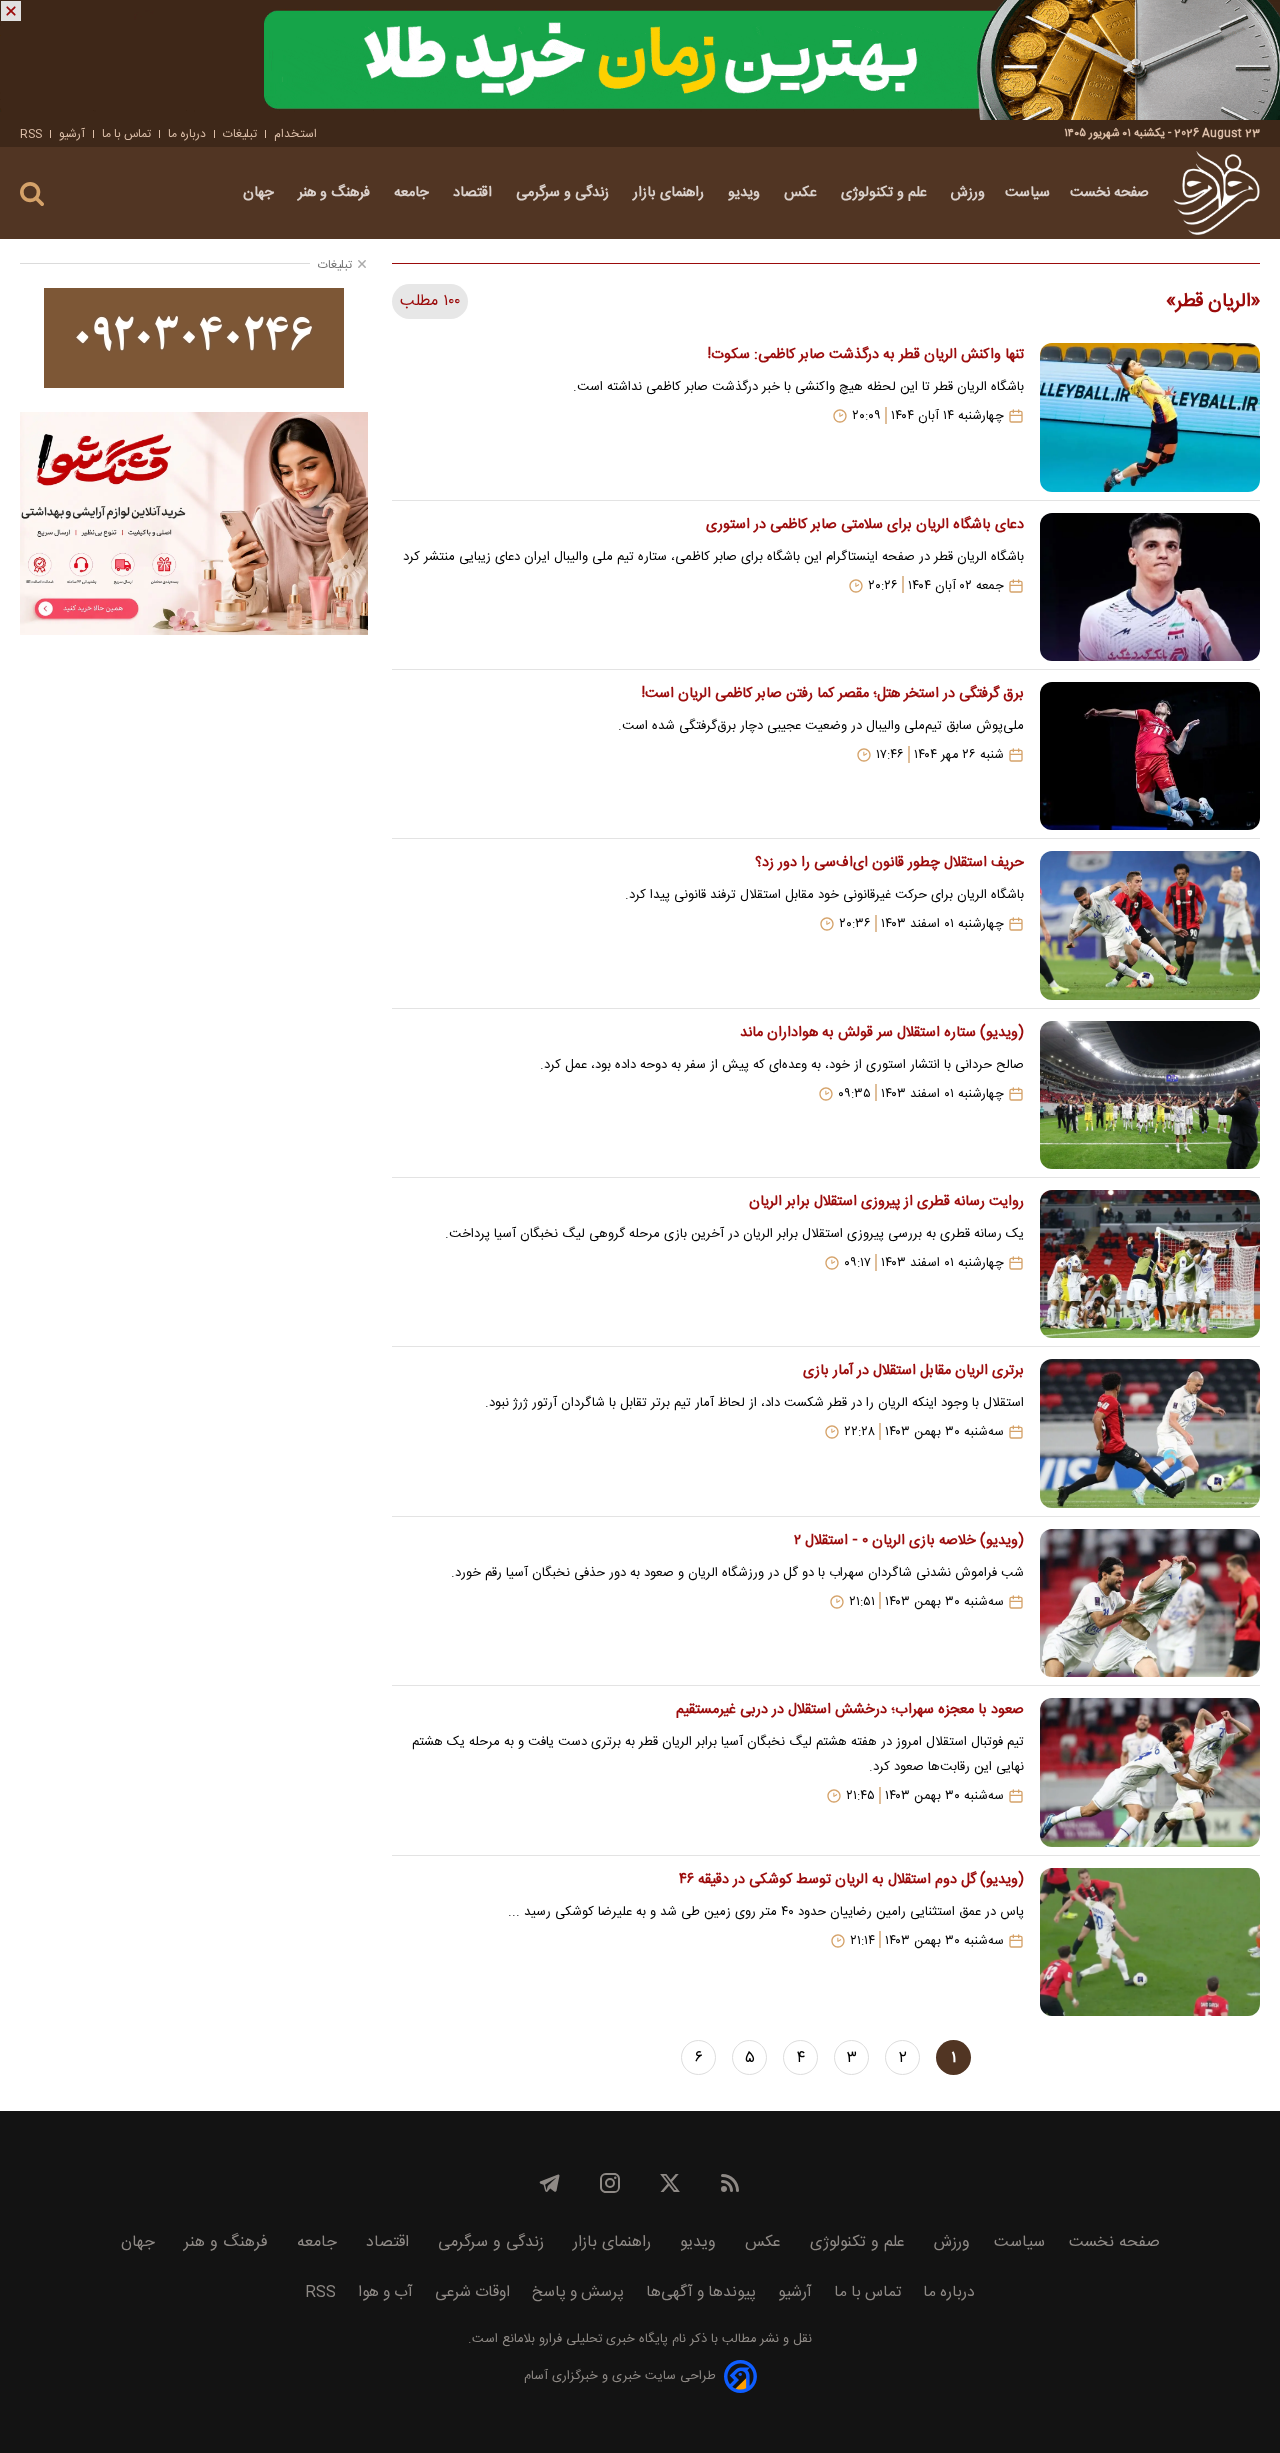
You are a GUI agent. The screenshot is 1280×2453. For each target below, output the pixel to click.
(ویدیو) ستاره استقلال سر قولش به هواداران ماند (882, 1033)
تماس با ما (126, 134)
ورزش (968, 193)
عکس (802, 193)
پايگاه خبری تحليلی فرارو (601, 2339)
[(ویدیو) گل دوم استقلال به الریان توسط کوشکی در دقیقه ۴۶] (1150, 1942)
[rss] (730, 2183)
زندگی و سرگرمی (564, 193)
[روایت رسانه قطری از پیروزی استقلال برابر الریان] (1150, 1264)
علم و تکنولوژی (886, 193)
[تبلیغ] (640, 60)
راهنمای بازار (670, 193)
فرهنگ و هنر (336, 193)
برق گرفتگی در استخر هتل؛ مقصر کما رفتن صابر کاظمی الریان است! (833, 694)
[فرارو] (1216, 193)
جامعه (413, 193)
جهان (260, 193)
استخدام (295, 134)
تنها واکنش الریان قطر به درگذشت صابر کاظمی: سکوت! (866, 355)
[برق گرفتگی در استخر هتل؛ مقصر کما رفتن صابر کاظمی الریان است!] (1150, 756)
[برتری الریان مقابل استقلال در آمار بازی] (1150, 1433)
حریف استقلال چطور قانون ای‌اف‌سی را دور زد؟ (889, 863)
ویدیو (746, 193)
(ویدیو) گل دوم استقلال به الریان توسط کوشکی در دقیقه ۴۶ (851, 1880)
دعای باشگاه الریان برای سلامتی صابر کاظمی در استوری (865, 525)
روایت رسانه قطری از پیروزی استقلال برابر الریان (886, 1202)
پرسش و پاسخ (578, 2292)
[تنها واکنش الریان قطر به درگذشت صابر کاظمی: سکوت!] (1150, 417)
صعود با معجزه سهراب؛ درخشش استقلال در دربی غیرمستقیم (850, 1710)
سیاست (1027, 193)
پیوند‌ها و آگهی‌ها (701, 2292)
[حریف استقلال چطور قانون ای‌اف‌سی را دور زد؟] (1150, 925)
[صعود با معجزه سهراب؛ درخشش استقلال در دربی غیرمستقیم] (1150, 1772)
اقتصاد (474, 193)
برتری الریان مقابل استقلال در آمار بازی (913, 1371)
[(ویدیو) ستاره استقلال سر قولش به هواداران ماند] (1150, 1095)
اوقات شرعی (472, 2292)
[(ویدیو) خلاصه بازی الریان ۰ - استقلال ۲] (1150, 1603)
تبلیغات (240, 134)
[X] (670, 2183)
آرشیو (72, 134)
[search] (32, 194)
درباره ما (187, 134)
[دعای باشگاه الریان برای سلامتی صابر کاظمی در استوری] (1150, 587)
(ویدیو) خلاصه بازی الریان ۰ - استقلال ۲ (909, 1541)
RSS (31, 134)
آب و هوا (385, 2292)
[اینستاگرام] (610, 2183)
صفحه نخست (1109, 193)
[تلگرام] (550, 2183)
